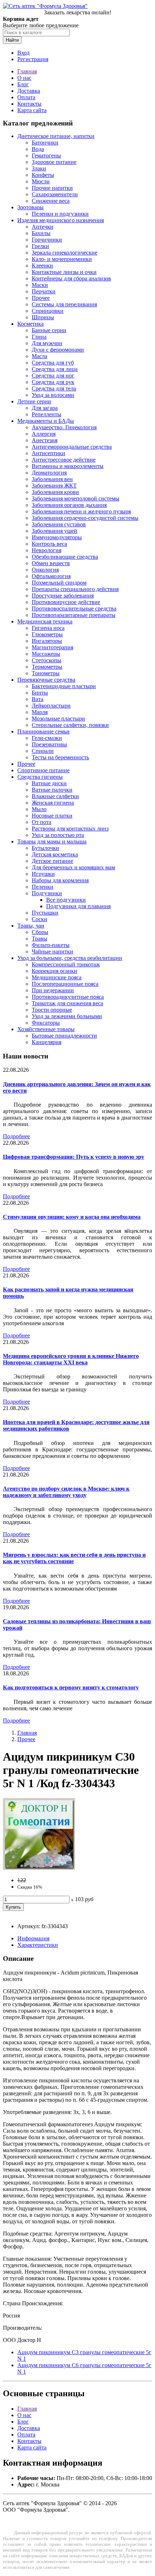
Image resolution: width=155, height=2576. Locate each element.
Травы (39, 939)
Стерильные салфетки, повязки (70, 725)
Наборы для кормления (60, 880)
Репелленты (46, 414)
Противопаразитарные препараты (74, 615)
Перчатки (44, 291)
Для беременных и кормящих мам (73, 867)
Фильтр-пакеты (51, 945)
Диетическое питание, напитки (56, 136)
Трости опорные (52, 1010)
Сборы (40, 932)
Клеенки (42, 266)
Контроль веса (49, 544)
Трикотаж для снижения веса (67, 1003)
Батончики (45, 143)
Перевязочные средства (46, 680)
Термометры (47, 667)
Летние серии (34, 401)
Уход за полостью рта (58, 835)
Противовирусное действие (66, 602)
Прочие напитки (52, 188)
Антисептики (48, 453)
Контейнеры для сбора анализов (71, 278)
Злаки (39, 168)
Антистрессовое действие (64, 460)
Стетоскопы (46, 660)
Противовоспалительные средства (74, 608)
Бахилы (41, 233)
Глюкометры (47, 634)
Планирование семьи (43, 731)
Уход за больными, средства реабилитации (70, 958)
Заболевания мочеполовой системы (76, 498)
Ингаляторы (47, 641)
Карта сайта (32, 110)
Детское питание (52, 861)
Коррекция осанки (54, 971)
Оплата (26, 97)
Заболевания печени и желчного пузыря (81, 511)
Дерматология (49, 473)
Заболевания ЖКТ (54, 486)
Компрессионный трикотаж (66, 964)
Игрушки (43, 874)
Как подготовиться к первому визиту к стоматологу (71, 1687)
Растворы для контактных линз (70, 829)
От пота (41, 822)
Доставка (29, 91)
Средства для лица (55, 369)
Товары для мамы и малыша (52, 841)
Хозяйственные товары (46, 1029)
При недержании (53, 990)
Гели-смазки (47, 738)
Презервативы (49, 744)
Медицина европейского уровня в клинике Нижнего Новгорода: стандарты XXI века (71, 1359)
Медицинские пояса (57, 977)
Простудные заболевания (63, 596)
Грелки (40, 246)
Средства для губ (53, 363)
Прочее (41, 298)
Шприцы (43, 317)
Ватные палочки (52, 790)
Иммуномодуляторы (57, 537)
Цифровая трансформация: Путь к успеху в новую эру (74, 1157)
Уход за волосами (53, 395)
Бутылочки (45, 848)
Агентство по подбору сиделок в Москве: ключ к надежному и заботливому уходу (66, 1492)
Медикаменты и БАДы (46, 421)
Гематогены (46, 155)
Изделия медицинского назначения (61, 220)
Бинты (40, 693)
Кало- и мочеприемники (62, 259)
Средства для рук (53, 382)
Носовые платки (52, 816)
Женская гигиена (53, 803)
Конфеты (43, 175)
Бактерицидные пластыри (64, 686)
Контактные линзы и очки (64, 272)
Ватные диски (49, 783)
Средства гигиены (40, 777)
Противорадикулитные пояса (68, 997)
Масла (39, 356)
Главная (27, 71)
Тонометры (46, 673)
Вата (37, 699)
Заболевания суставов (59, 524)
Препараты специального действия (75, 589)
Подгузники (47, 893)
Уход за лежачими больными (67, 1016)
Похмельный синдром (59, 583)
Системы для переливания (64, 304)
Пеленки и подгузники (60, 214)
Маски (40, 285)
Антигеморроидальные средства (72, 447)
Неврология (46, 550)
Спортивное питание (43, 770)
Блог (23, 84)
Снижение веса (51, 201)
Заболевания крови (55, 492)
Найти (12, 40)
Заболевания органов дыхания (69, 505)
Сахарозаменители (55, 194)
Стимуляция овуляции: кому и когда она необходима (72, 1217)
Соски (39, 919)
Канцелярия (46, 1042)
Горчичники (47, 240)
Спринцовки (48, 311)
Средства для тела (54, 388)
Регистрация (33, 59)
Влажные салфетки (55, 796)
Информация (33, 1938)
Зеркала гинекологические (65, 253)
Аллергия (44, 434)
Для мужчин (47, 343)
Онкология (45, 570)
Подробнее (16, 1136)
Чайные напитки (52, 951)
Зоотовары (30, 207)
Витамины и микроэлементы (68, 466)
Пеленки (43, 887)
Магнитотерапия (52, 647)
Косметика (30, 324)
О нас (24, 78)
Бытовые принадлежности (64, 1036)
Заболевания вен (52, 479)
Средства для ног (53, 376)
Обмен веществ (51, 563)
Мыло (39, 809)
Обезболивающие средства (65, 557)
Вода (38, 149)
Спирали (43, 751)
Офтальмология (51, 576)
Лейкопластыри (51, 706)
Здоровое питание (54, 162)
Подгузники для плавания (78, 906)
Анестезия (45, 440)
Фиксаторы (46, 1023)
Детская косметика (55, 854)
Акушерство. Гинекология (64, 427)
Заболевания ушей (54, 531)
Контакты (29, 104)
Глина (39, 337)
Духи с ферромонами (58, 350)
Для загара (45, 408)
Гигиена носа (48, 628)
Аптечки (43, 227)
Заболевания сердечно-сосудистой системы (85, 518)
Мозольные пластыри (58, 719)
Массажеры (46, 654)
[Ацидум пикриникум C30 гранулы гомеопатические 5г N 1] (39, 1868)
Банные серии (49, 330)
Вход (23, 53)
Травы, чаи (31, 926)
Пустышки (45, 913)
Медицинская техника (45, 621)
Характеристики (38, 1945)
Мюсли (41, 181)
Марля (40, 712)
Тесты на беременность (60, 757)
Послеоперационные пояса (65, 984)
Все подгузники (66, 900)
